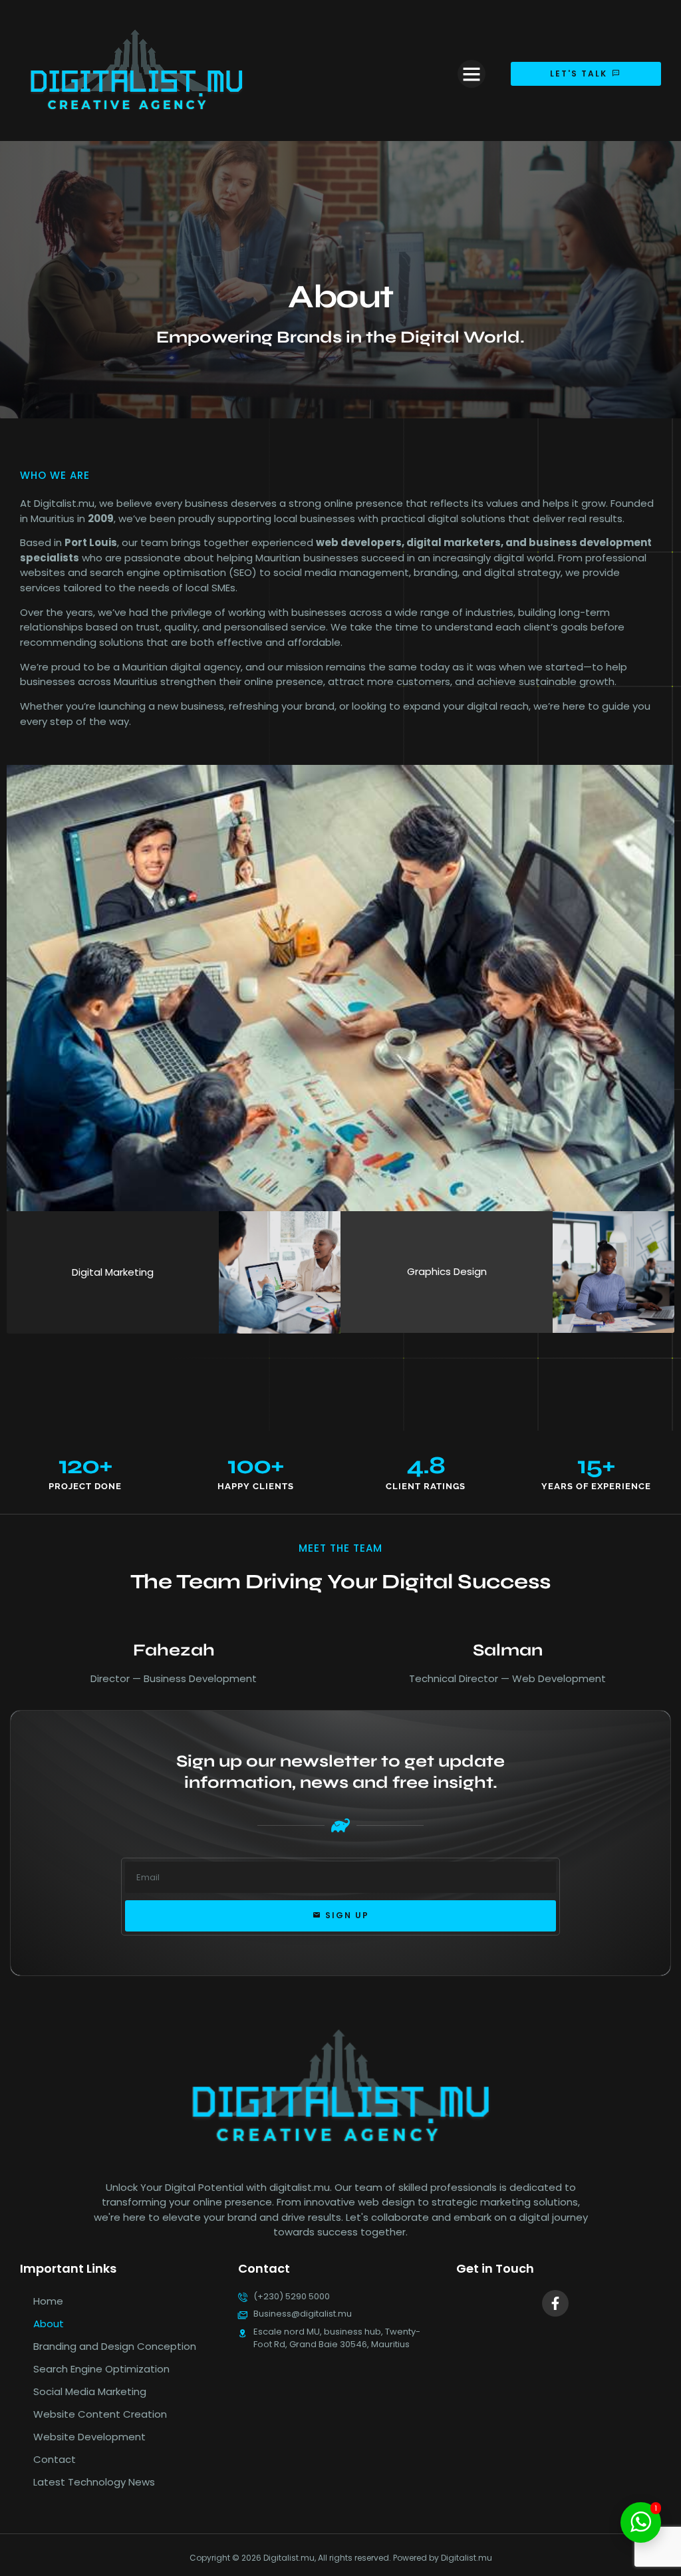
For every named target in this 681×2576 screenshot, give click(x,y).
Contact (55, 2459)
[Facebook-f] (555, 2303)
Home (48, 2301)
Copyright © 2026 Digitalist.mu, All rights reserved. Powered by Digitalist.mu (341, 2558)
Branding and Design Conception (115, 2346)
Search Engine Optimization (101, 2369)
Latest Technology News (94, 2482)
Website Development (89, 2437)
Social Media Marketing (90, 2391)
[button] (472, 74)
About (49, 2324)
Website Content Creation (100, 2414)
